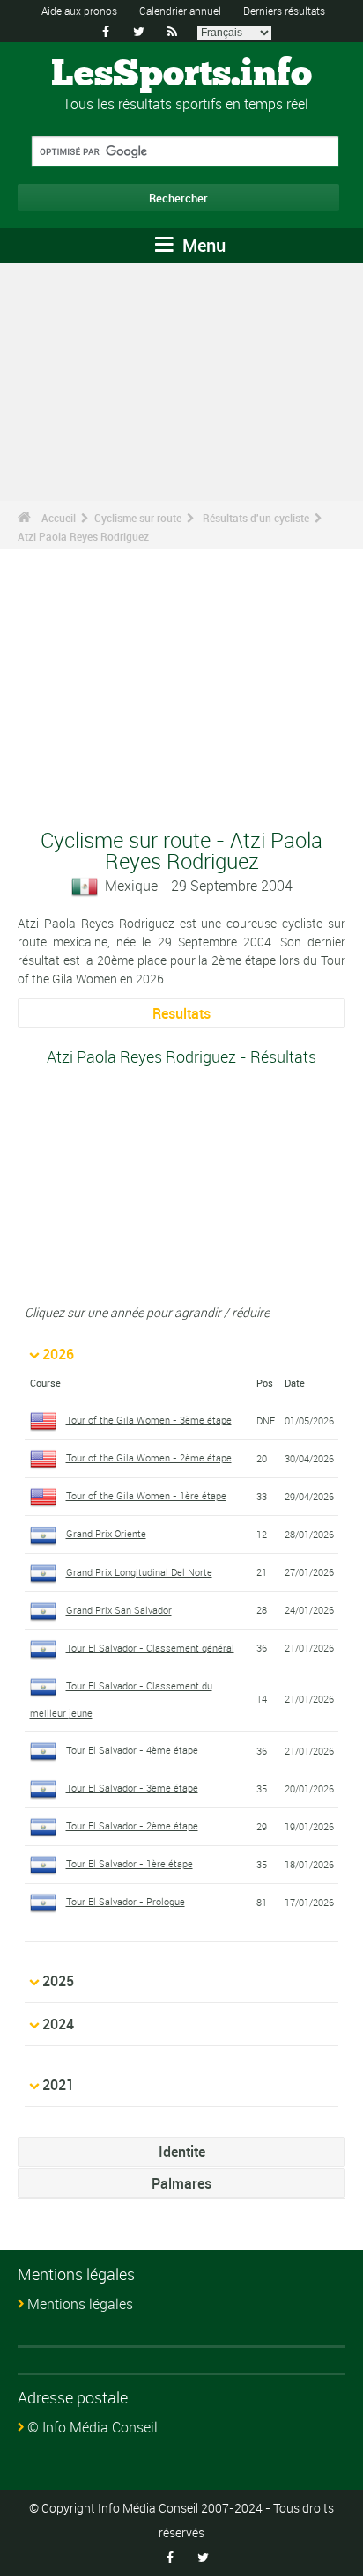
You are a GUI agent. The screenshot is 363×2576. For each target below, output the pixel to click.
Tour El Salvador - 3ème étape (132, 1788)
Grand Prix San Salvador (119, 1610)
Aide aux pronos (79, 11)
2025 (58, 1981)
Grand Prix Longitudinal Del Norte (139, 1572)
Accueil (59, 518)
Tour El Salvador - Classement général (150, 1648)
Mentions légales (80, 2304)
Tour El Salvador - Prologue (126, 1901)
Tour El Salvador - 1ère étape (130, 1863)
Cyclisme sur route (138, 518)
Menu (202, 245)
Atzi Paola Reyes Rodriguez (83, 536)
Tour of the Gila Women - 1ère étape (146, 1495)
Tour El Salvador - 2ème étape (132, 1825)
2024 (58, 2024)
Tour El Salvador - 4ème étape (132, 1750)
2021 (58, 2085)
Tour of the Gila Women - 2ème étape (149, 1457)
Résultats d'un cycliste (256, 518)
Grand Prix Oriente (106, 1533)
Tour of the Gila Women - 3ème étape (149, 1420)
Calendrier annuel (180, 11)
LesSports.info (181, 75)
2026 (58, 1354)
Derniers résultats (284, 11)
